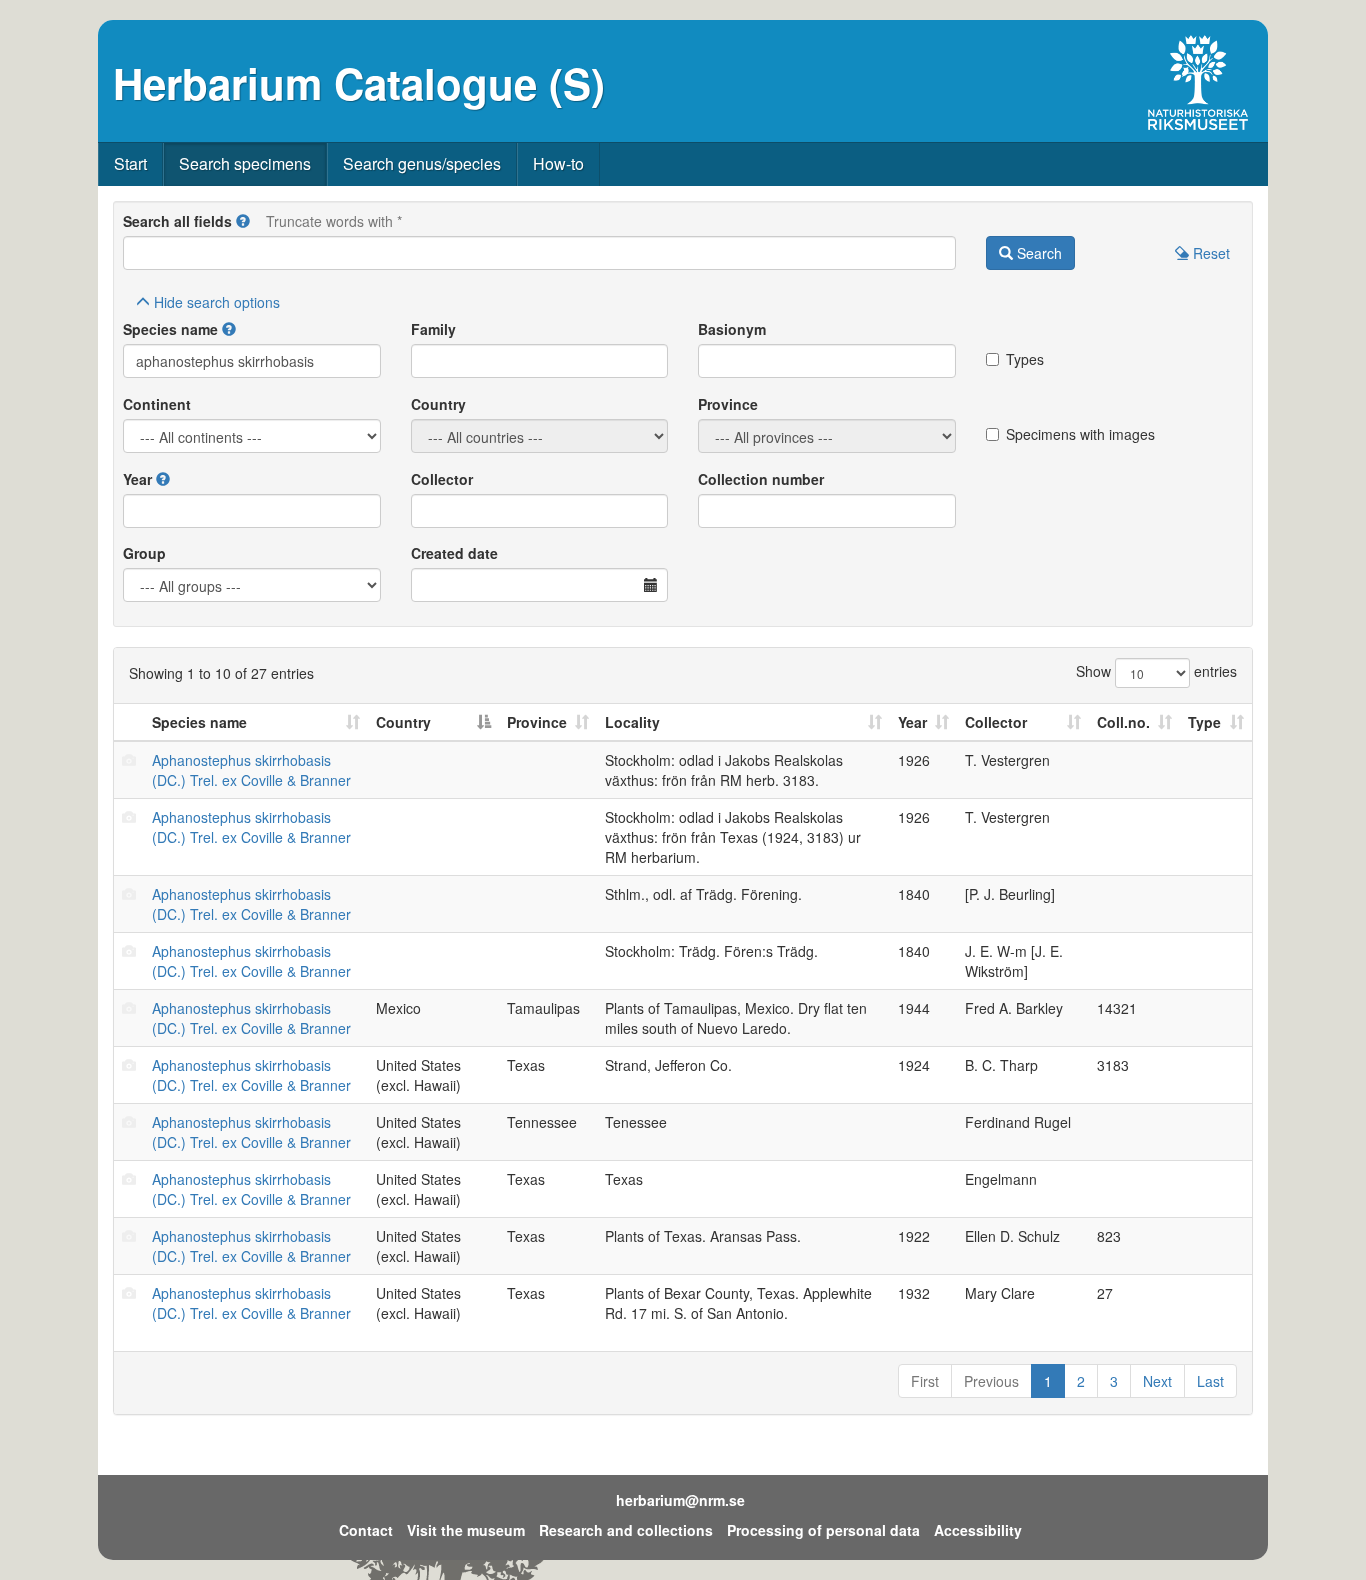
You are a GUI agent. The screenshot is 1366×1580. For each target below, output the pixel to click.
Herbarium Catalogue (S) (359, 83)
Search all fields (177, 221)
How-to (558, 163)
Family (433, 329)
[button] (243, 221)
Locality (632, 722)
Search (1037, 253)
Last (1210, 1381)
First (925, 1381)
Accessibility (978, 1530)
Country (438, 404)
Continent (157, 404)
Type (1204, 722)
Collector (442, 479)
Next (1157, 1381)
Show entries (1156, 671)
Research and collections (626, 1530)
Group (144, 553)
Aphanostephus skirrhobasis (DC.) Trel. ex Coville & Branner (251, 770)
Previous (991, 1381)
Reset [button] (1209, 253)
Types (1025, 359)
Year (137, 479)
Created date (454, 553)
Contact (366, 1530)
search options (217, 302)
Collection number (761, 479)
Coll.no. (1123, 722)
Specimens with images (1080, 434)
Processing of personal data (823, 1530)
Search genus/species (422, 163)
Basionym (732, 329)
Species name (170, 329)
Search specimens (245, 163)
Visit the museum (466, 1530)
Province (728, 404)
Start (130, 163)
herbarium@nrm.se (680, 1500)
